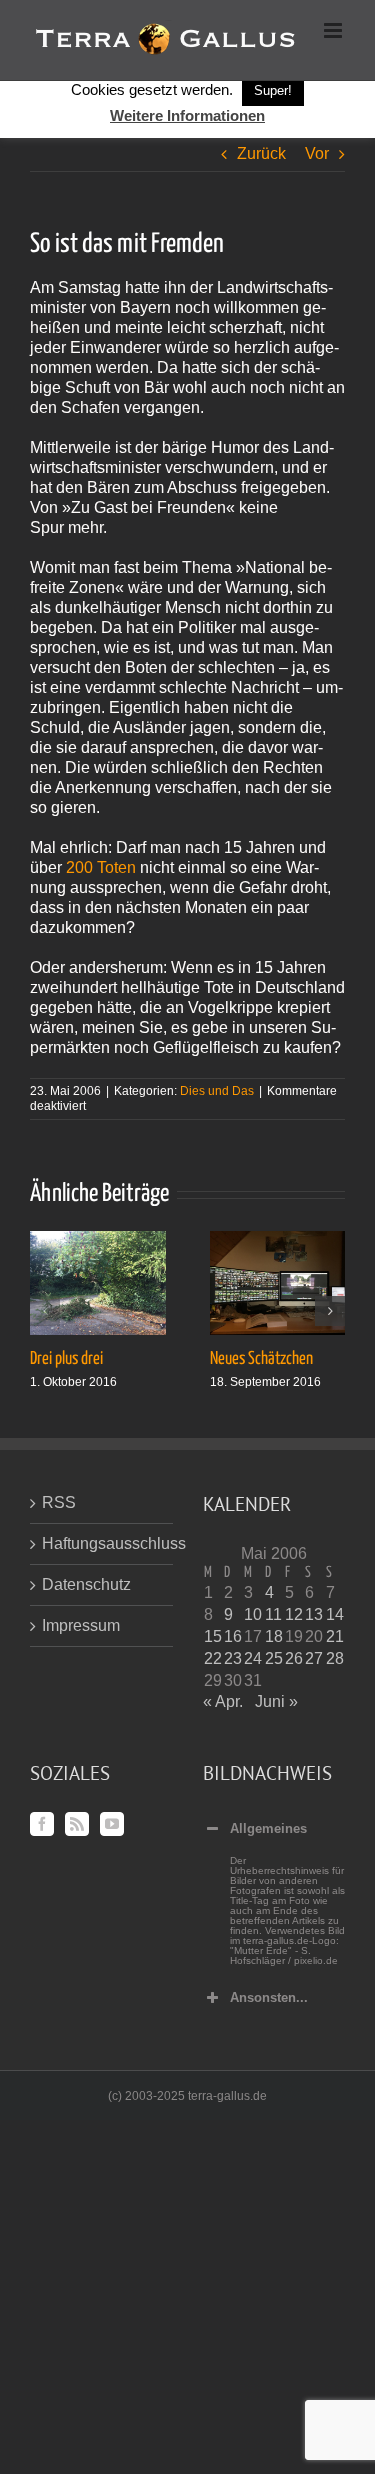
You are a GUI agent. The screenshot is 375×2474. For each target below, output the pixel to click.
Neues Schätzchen (261, 1359)
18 (274, 1636)
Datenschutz (86, 1584)
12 (294, 1614)
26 (294, 1658)
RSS (59, 1502)
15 (213, 1636)
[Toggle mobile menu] (334, 30)
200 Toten (101, 867)
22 (213, 1658)
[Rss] (77, 1824)
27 (314, 1658)
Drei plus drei (66, 1359)
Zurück (261, 153)
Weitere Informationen (187, 115)
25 (274, 1658)
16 (233, 1636)
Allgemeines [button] (268, 1828)
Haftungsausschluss (102, 1543)
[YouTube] (112, 1824)
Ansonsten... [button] (269, 1997)
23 (233, 1658)
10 (253, 1614)
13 (314, 1614)
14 (335, 1614)
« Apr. (223, 1701)
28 (335, 1658)
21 (335, 1636)
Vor (317, 153)
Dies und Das (217, 1091)
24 (253, 1658)
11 (273, 1614)
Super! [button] (273, 90)
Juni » (276, 1701)
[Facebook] (42, 1824)
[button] (45, 1311)
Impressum (81, 1625)
